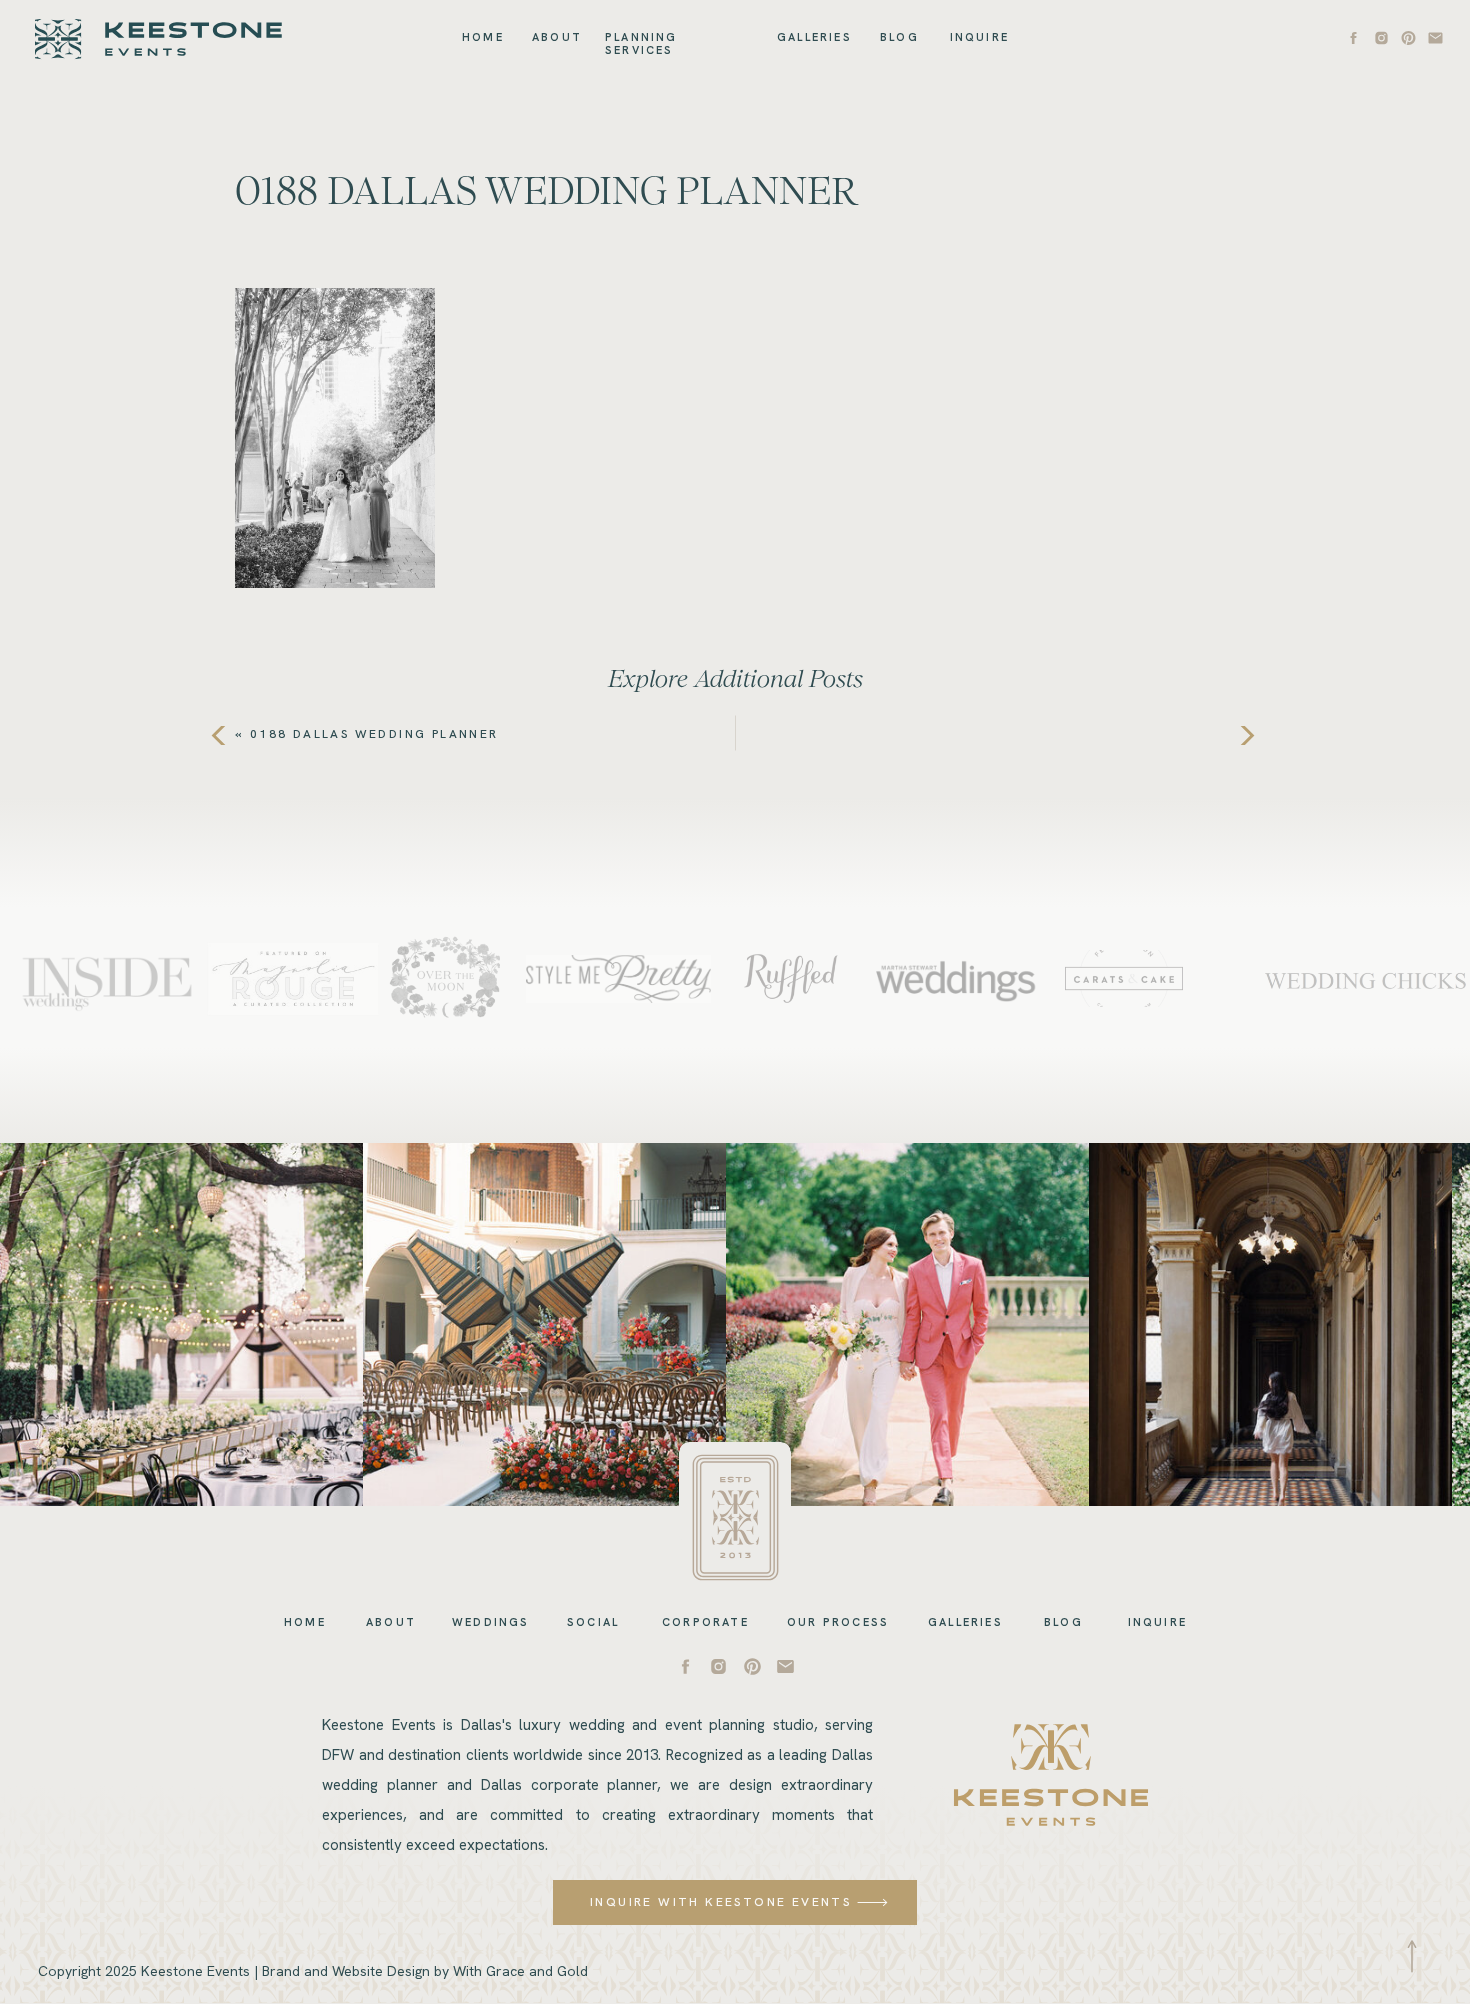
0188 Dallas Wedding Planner (374, 734)
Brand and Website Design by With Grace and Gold (425, 1971)
